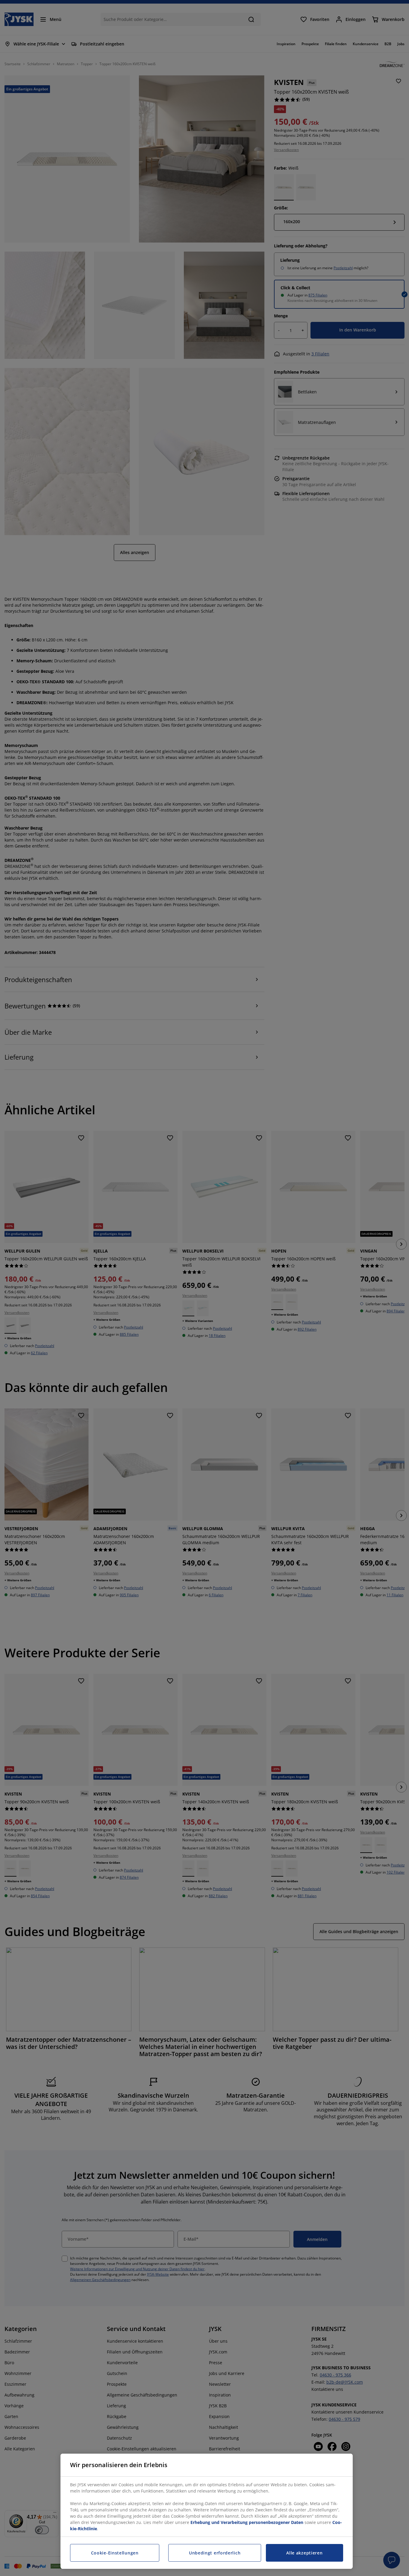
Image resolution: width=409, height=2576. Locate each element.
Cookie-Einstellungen (115, 2553)
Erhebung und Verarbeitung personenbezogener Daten (247, 2522)
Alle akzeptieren (304, 2553)
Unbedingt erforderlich (215, 2553)
